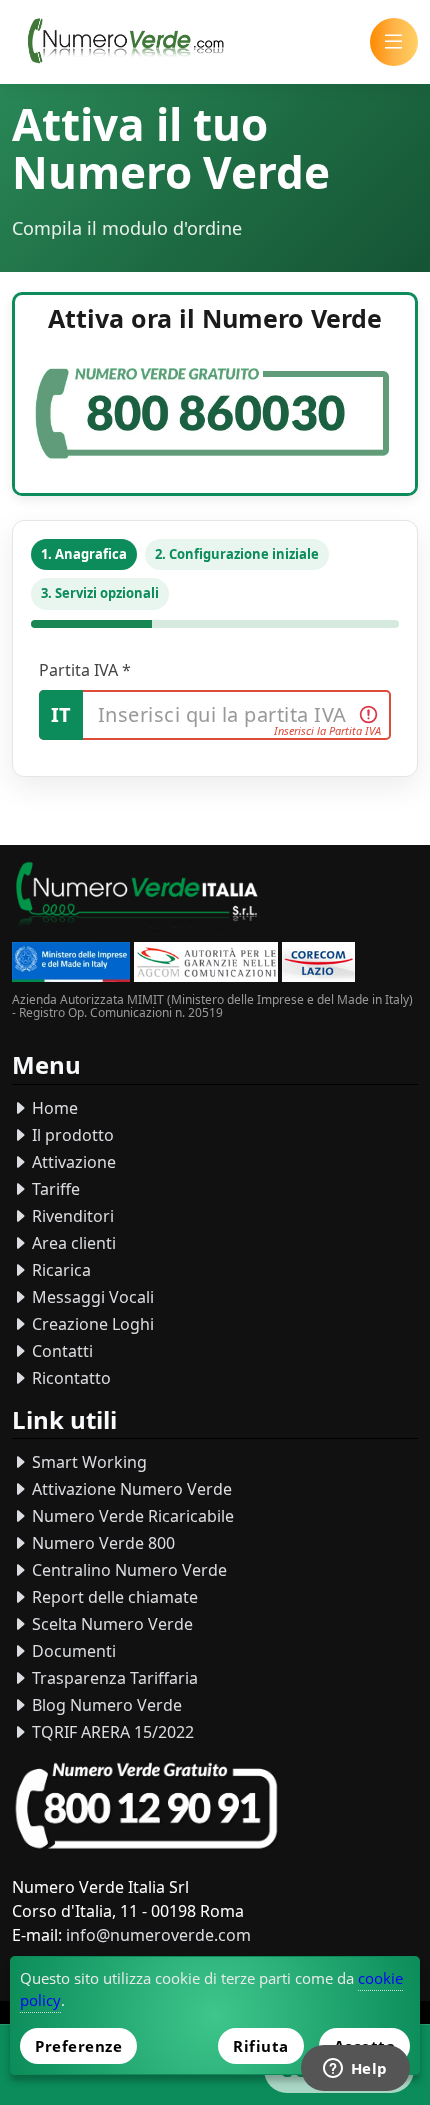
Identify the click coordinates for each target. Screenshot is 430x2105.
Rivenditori (71, 1216)
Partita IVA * (85, 670)
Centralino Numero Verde (127, 1570)
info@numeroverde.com (158, 1935)
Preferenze (78, 2046)
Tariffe (54, 1189)
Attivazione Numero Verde (130, 1489)
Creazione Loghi (91, 1324)
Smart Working (87, 1462)
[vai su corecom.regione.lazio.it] (318, 964)
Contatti (60, 1351)
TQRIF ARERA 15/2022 (111, 1732)
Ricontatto (69, 1378)
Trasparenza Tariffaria (113, 1678)
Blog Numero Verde (105, 1705)
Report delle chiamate (113, 1597)
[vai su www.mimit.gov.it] (71, 964)
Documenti (72, 1651)
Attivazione (72, 1162)
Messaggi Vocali (91, 1297)
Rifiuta (261, 2046)
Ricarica (59, 1270)
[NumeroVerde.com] (131, 42)
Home (53, 1108)
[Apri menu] (394, 42)
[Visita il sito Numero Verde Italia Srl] (137, 898)
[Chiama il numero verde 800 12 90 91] (146, 1806)
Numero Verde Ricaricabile (131, 1516)
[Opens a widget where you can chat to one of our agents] (355, 2070)
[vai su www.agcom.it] (206, 964)
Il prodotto (71, 1135)
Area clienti (72, 1243)
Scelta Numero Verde (110, 1624)
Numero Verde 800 (101, 1543)
